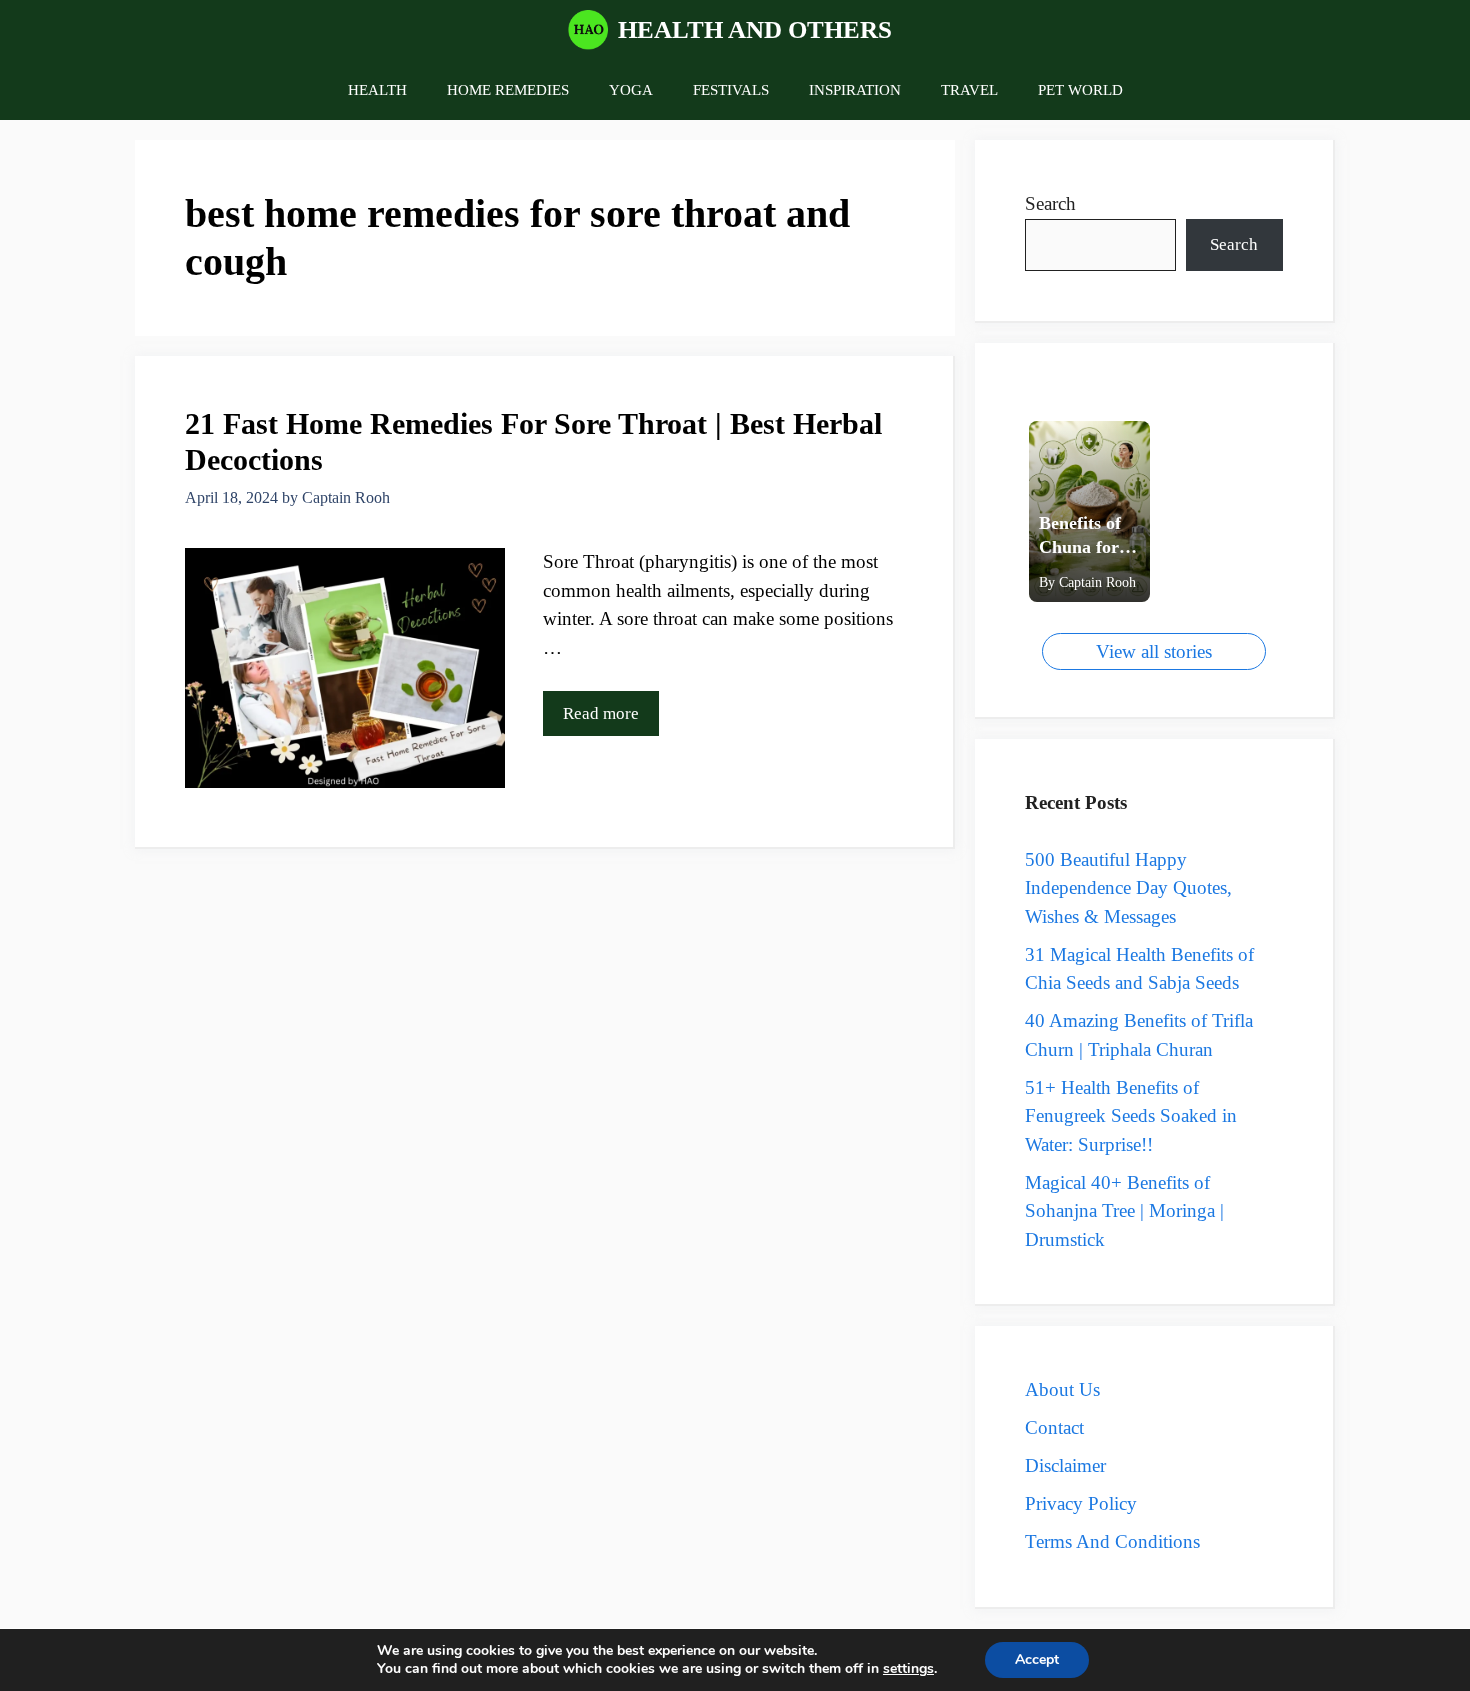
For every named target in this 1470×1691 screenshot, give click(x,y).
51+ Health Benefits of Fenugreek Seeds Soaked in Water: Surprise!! (1131, 1116)
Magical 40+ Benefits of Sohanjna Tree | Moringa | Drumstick (1124, 1211)
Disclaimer (1065, 1465)
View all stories (1154, 651)
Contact (1054, 1427)
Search (1050, 203)
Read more (601, 713)
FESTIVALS (731, 90)
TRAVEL (969, 90)
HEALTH (377, 90)
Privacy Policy (1081, 1503)
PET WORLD (1080, 90)
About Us (1062, 1389)
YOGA (631, 90)
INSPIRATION (855, 90)
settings (908, 1669)
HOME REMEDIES (508, 90)
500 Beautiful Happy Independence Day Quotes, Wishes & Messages (1128, 888)
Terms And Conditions (1112, 1541)
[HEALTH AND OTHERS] (588, 30)
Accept (1037, 1659)
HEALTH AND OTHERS (755, 29)
